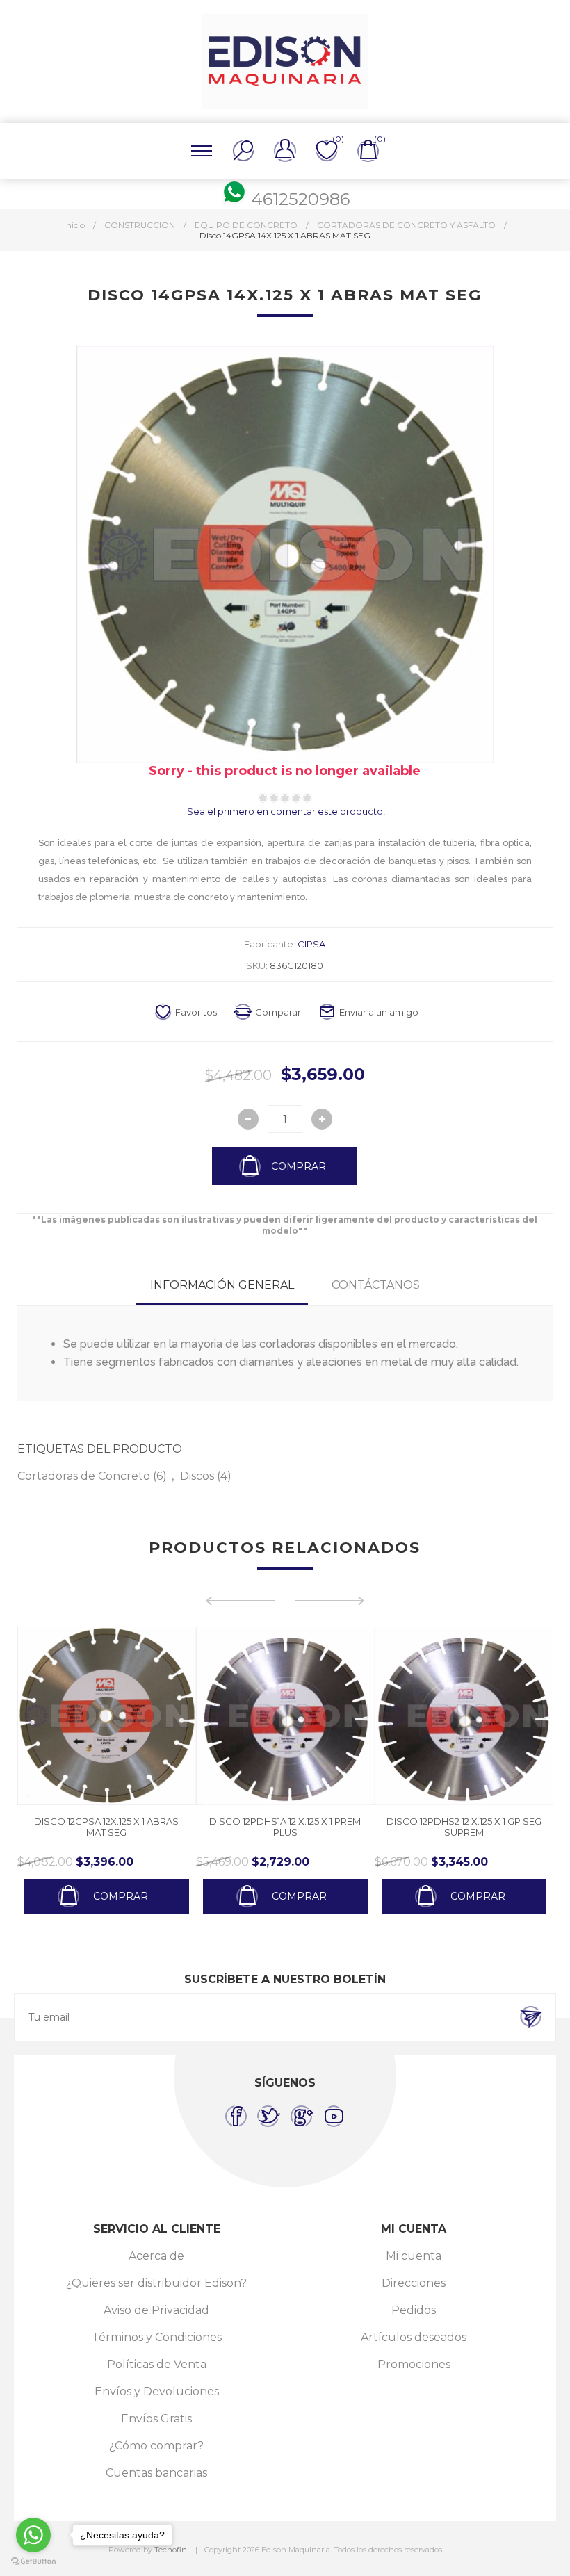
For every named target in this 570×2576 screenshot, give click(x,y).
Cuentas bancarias (156, 2473)
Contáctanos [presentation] (376, 1285)
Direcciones (414, 2283)
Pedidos (414, 2310)
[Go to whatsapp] (33, 2535)
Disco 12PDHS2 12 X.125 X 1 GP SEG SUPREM (344, 1827)
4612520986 (301, 199)
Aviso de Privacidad (156, 2310)
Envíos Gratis (156, 2419)
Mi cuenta (414, 2256)
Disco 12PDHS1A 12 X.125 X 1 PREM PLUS (166, 1827)
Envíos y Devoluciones (157, 2391)
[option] (166, 1770)
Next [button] (330, 1601)
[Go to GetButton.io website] (33, 2562)
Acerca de (156, 2256)
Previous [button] (240, 1601)
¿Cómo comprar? (156, 2446)
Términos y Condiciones (157, 2337)
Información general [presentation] (222, 1285)
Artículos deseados (414, 2337)
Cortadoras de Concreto (84, 1476)
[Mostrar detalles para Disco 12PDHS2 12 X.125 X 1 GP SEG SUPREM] (344, 1716)
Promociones (414, 2364)
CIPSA (311, 944)
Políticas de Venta (157, 2364)
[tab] (222, 1285)
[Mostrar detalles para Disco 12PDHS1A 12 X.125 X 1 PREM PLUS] (166, 1716)
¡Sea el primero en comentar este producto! (285, 811)
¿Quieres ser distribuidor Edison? (156, 2283)
